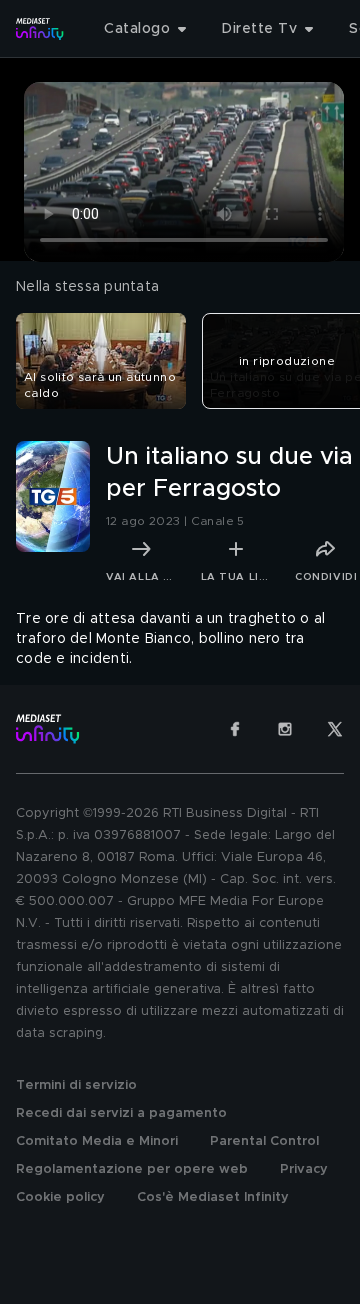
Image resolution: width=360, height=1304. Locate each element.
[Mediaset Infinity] (40, 29)
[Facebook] (235, 729)
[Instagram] (285, 729)
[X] (335, 729)
